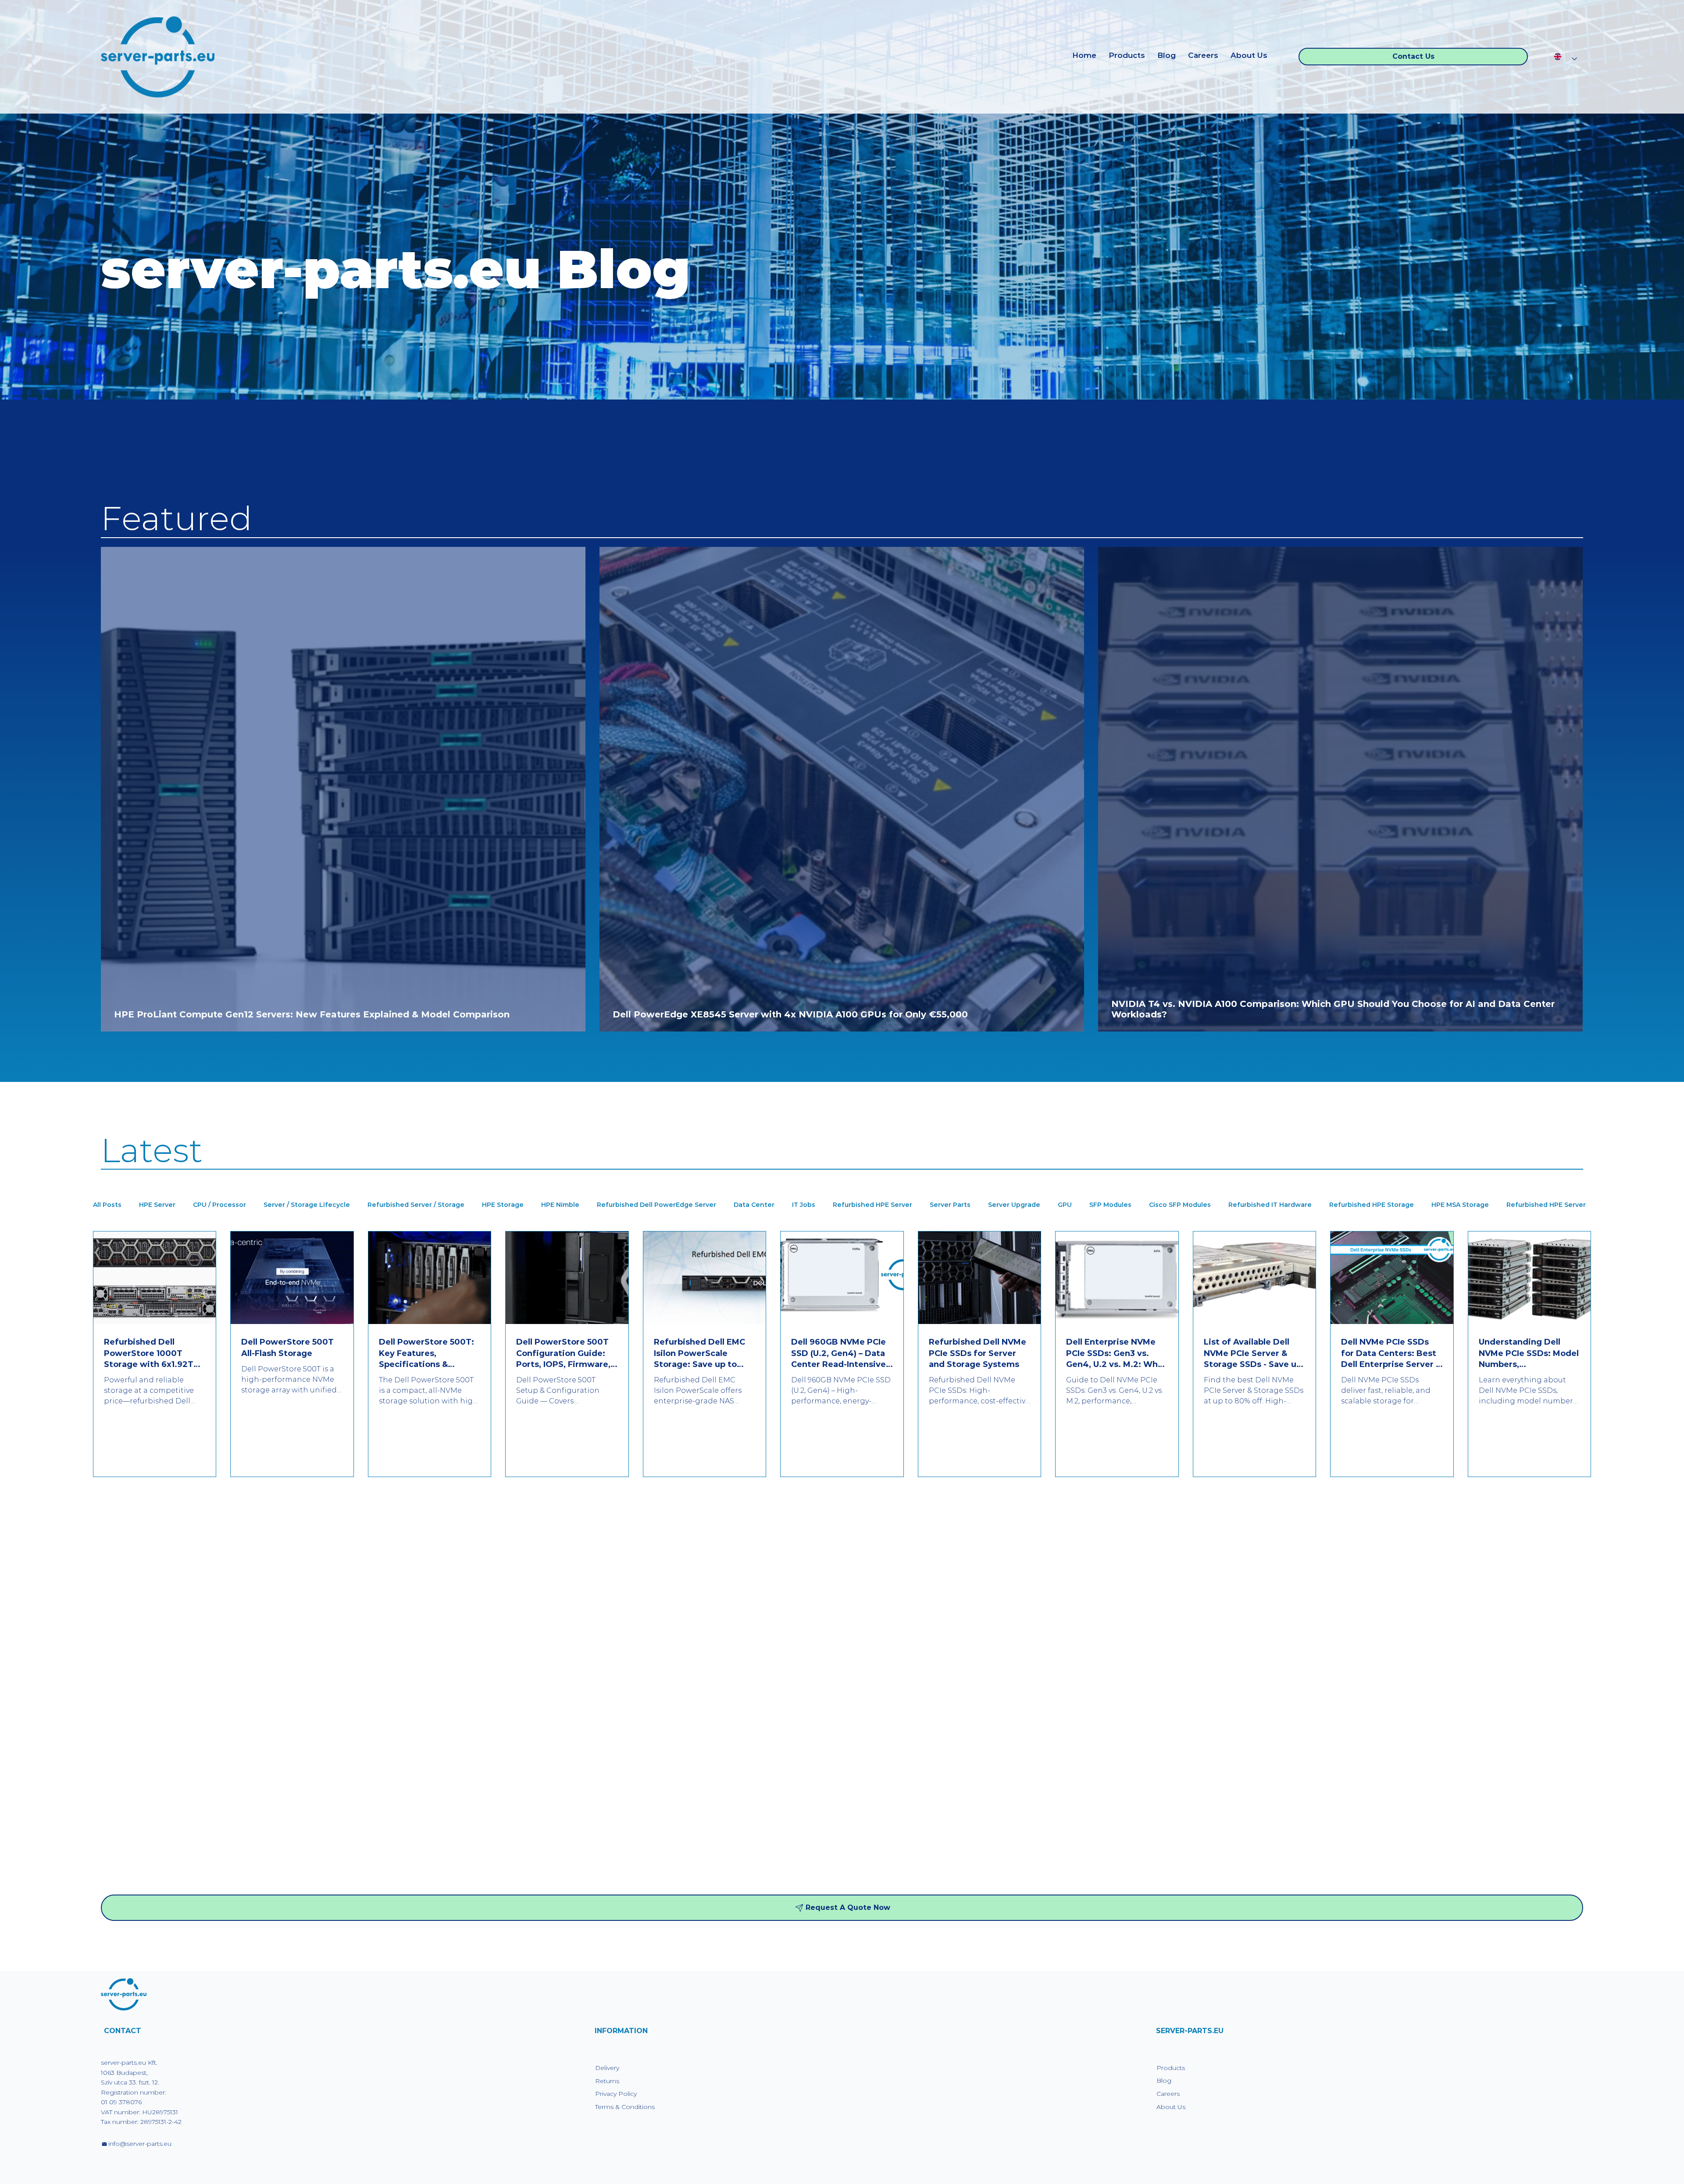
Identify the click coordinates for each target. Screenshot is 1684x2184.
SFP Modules (1110, 1205)
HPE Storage (503, 1205)
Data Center (754, 1205)
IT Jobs (804, 1205)
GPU (1065, 1205)
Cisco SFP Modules (1180, 1205)
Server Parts (950, 1205)
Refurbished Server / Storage (416, 1205)
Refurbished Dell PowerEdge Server (656, 1205)
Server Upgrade (1014, 1205)
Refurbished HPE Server (872, 1205)
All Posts (107, 1205)
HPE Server (157, 1205)
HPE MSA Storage (1460, 1205)
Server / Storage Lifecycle (307, 1205)
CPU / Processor (219, 1205)
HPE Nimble (560, 1205)
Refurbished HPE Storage (1372, 1205)
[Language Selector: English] (1565, 57)
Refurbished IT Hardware (1270, 1205)
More (1515, 1205)
